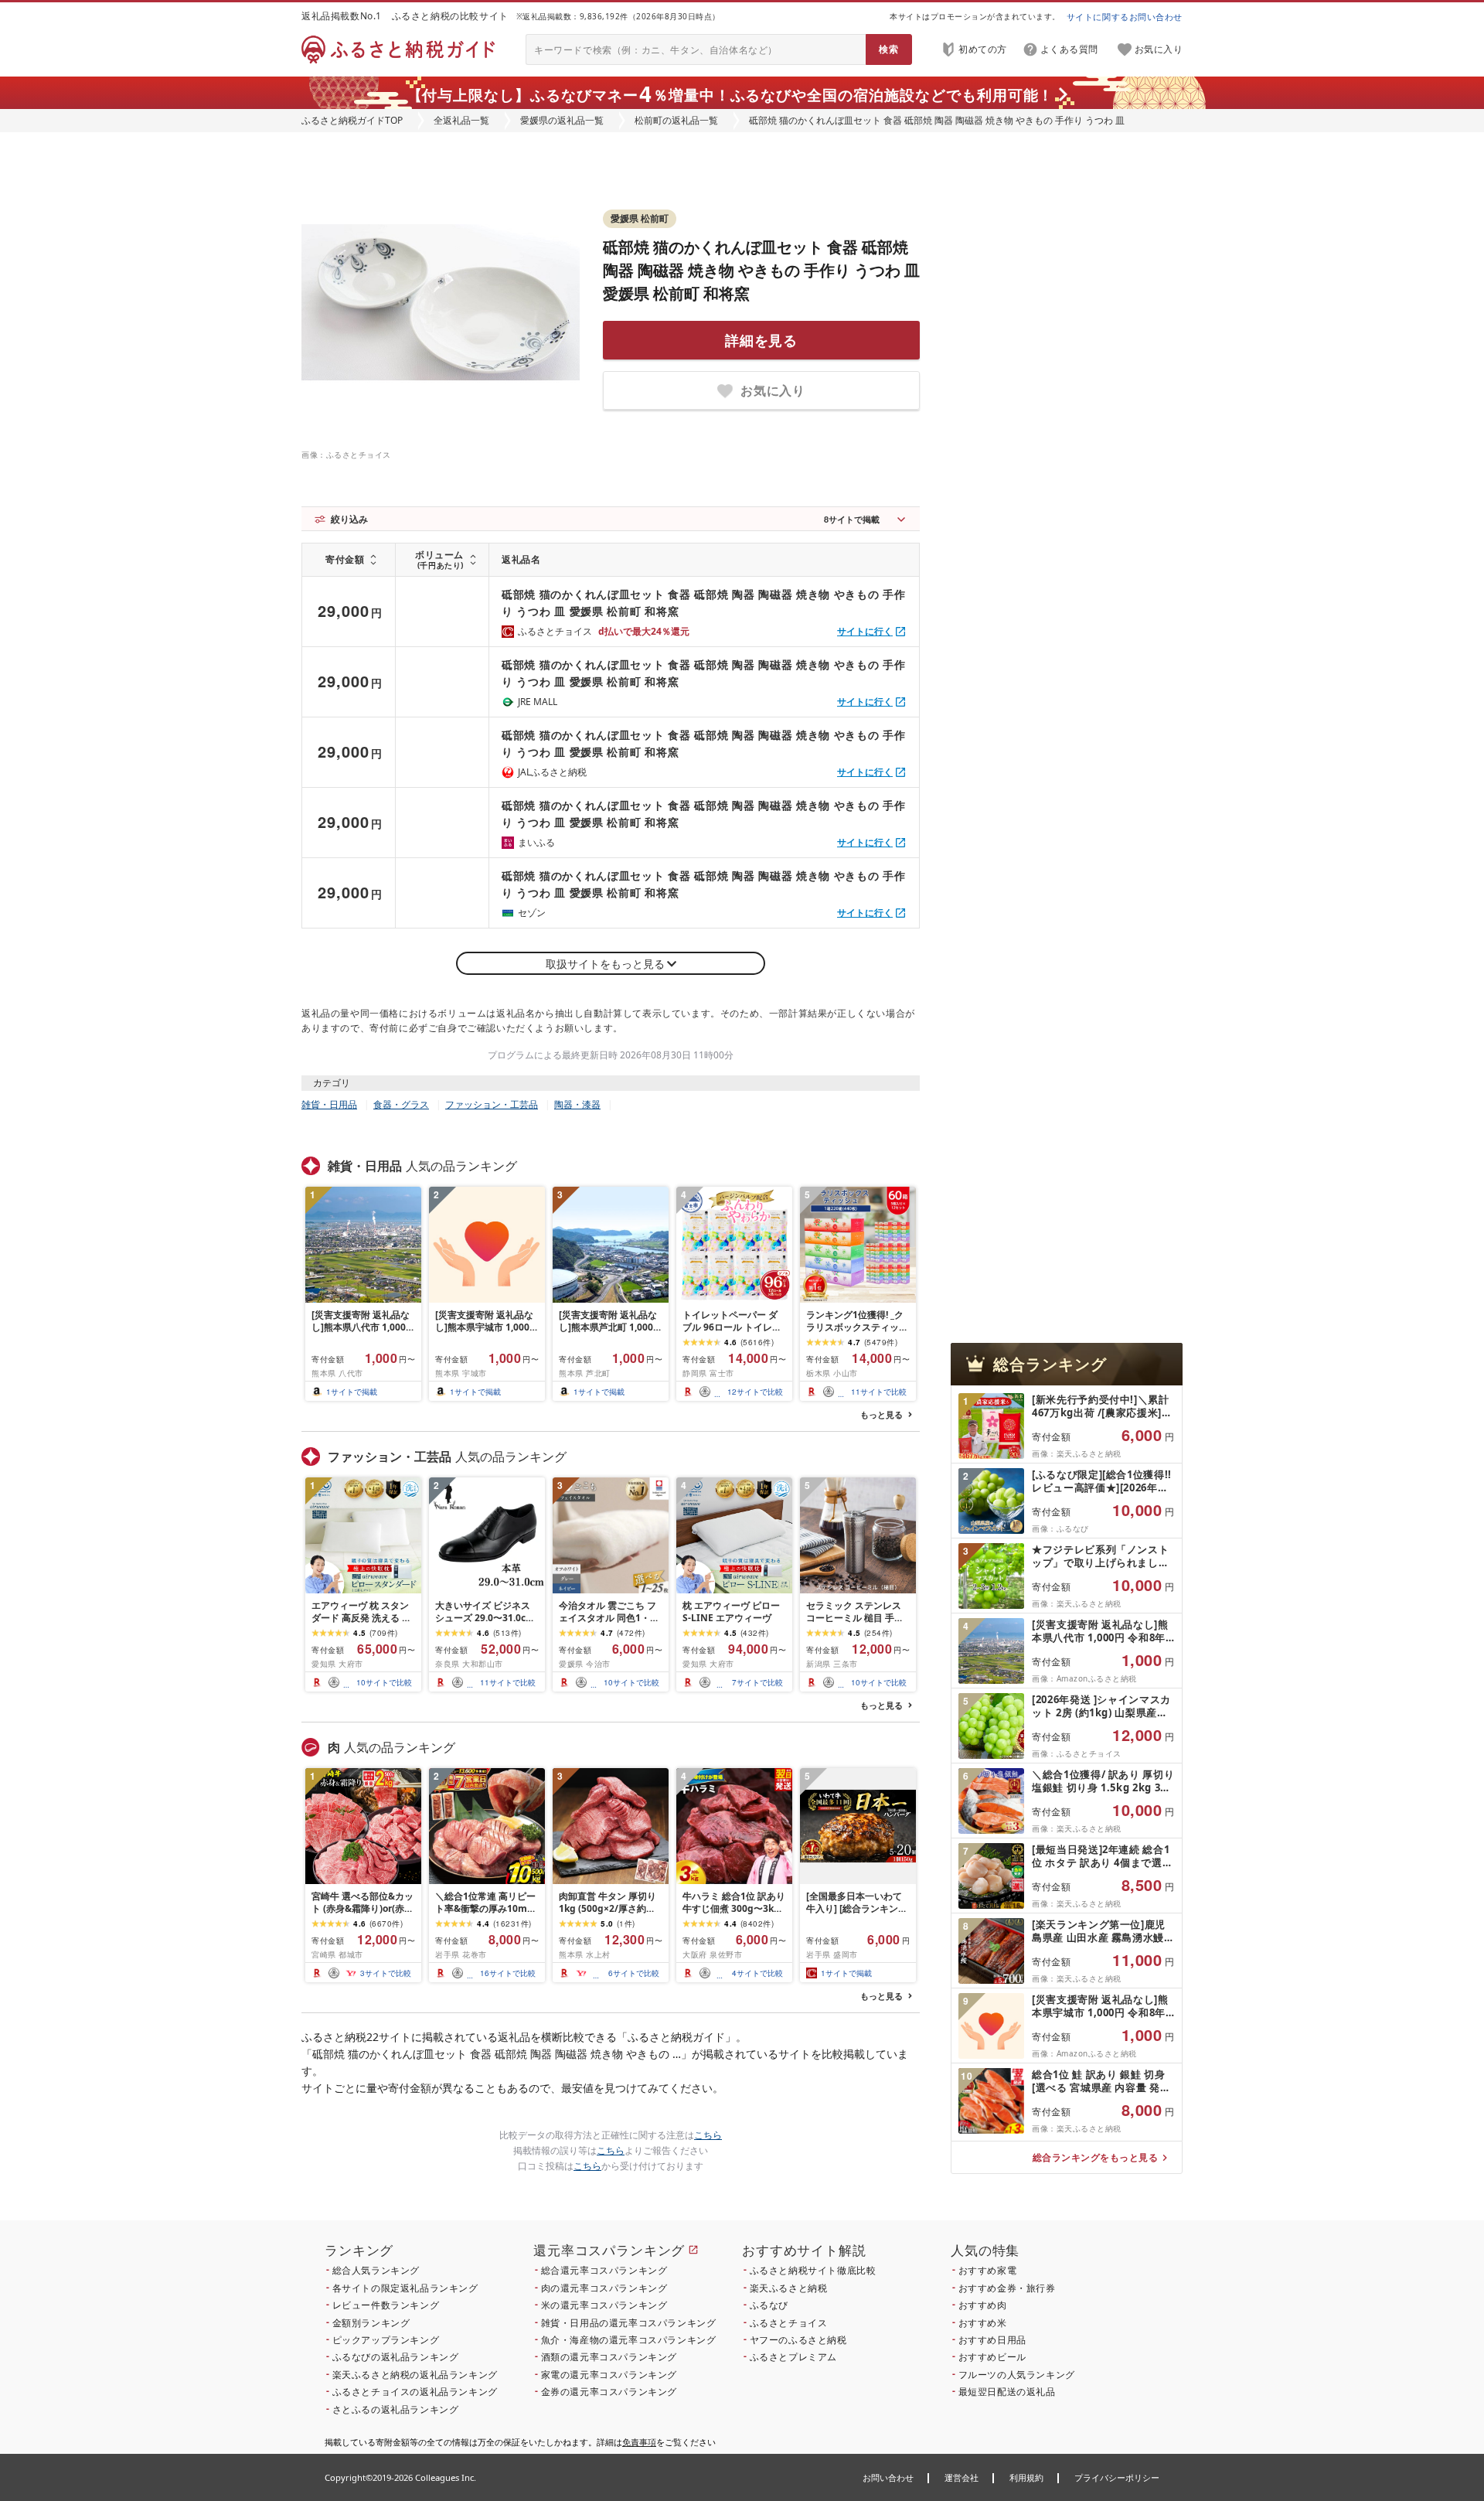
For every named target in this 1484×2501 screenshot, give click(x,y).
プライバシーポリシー (1117, 2477)
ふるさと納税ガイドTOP (352, 120)
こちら (708, 2135)
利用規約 (1026, 2477)
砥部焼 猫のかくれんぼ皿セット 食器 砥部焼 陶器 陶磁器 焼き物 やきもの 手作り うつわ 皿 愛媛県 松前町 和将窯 (761, 270)
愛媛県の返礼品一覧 (562, 120)
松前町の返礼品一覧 (676, 120)
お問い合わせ (888, 2477)
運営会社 (962, 2477)
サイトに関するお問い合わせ (1125, 17)
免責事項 (639, 2442)
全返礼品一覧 (461, 120)
